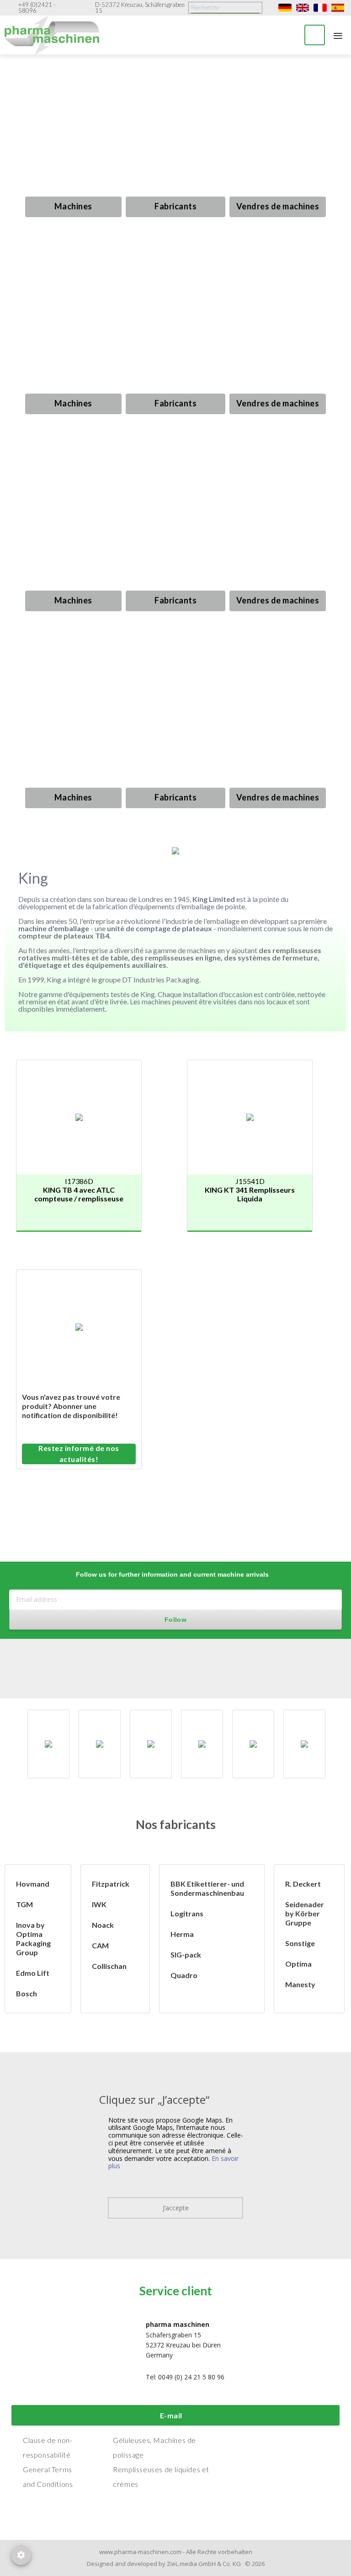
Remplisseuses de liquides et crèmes (161, 2477)
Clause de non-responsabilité (48, 2447)
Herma (182, 1934)
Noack (103, 1925)
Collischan (109, 1966)
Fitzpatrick (111, 1884)
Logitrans (187, 1913)
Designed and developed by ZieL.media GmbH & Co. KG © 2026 (176, 2564)
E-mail (171, 2415)
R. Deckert (303, 1884)
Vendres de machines (278, 206)
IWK (99, 1904)
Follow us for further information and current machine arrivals (172, 1574)
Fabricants (175, 206)
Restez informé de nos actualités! (79, 1453)
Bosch (27, 1993)
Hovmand (33, 1884)
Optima (298, 1964)
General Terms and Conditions (48, 2477)
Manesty (300, 1984)
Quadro (184, 1975)
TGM (24, 1904)
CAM (100, 1945)
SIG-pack (186, 1955)
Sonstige (300, 1943)
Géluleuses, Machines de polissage (154, 2447)
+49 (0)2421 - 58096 (37, 8)
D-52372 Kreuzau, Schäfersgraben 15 (140, 8)
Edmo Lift (33, 1973)
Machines (73, 206)
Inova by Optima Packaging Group (33, 1939)
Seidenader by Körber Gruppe (305, 1913)
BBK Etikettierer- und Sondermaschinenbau (207, 1888)
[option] (48, 1744)
